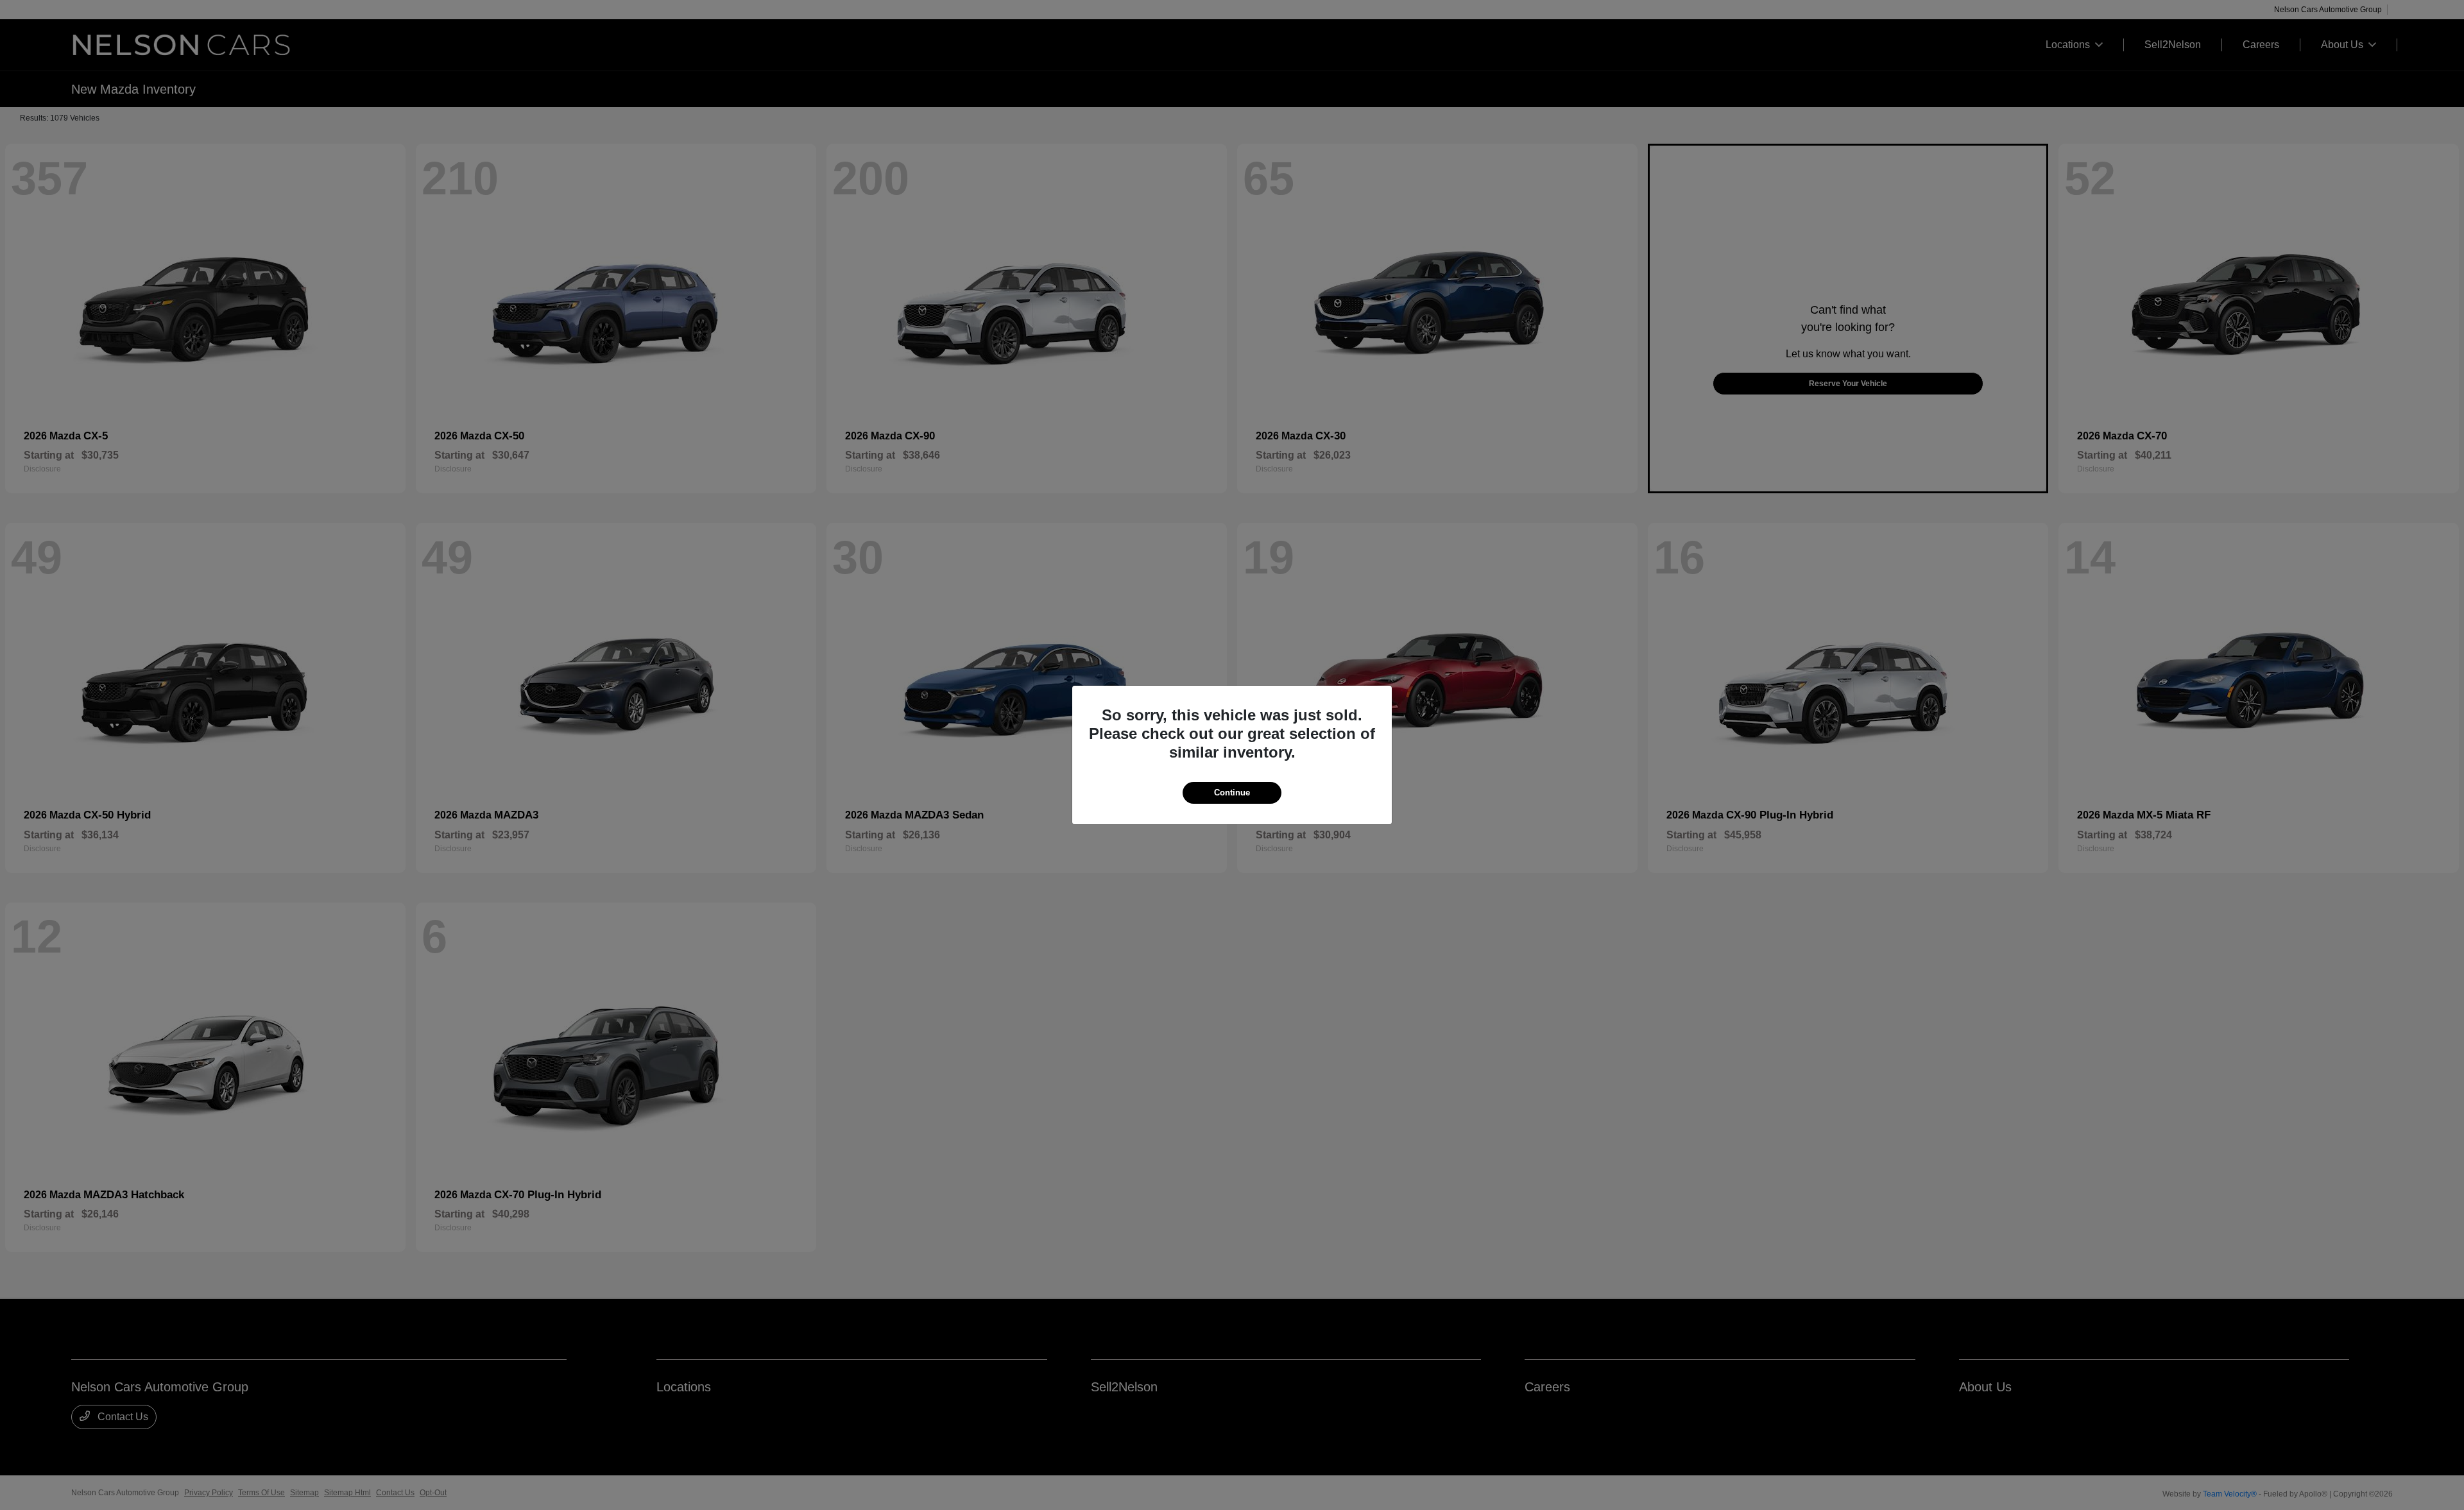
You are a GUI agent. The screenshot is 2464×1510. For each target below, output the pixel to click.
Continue (1232, 793)
